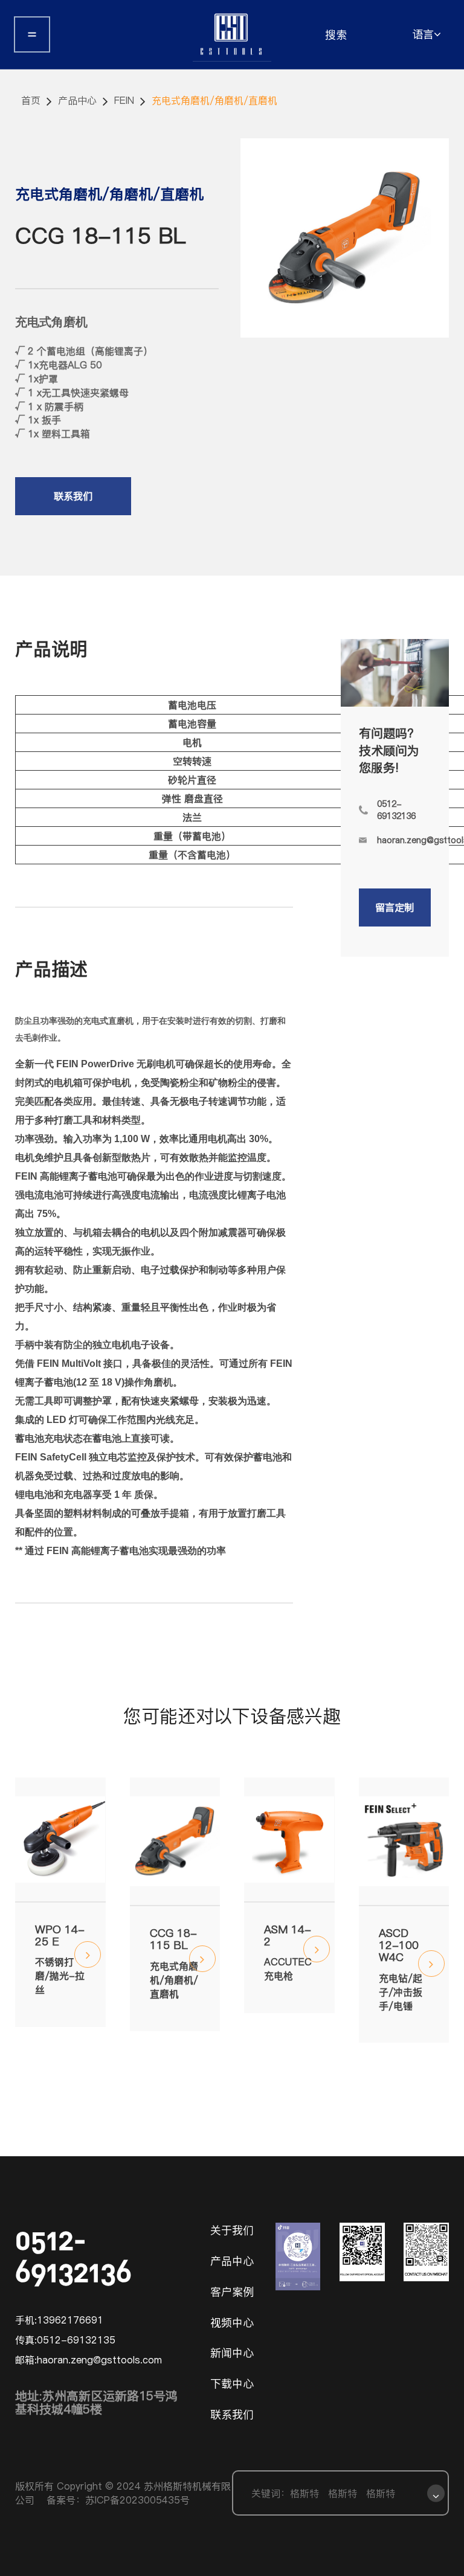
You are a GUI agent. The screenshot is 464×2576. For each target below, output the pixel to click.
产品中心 (77, 100)
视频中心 (232, 2323)
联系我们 (73, 496)
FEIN (124, 100)
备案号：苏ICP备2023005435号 (118, 2500)
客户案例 (232, 2292)
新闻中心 (232, 2353)
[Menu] (32, 35)
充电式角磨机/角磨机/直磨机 (214, 100)
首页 (31, 100)
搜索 (336, 35)
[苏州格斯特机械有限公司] (232, 34)
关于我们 (232, 2230)
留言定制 (395, 907)
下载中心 (232, 2384)
